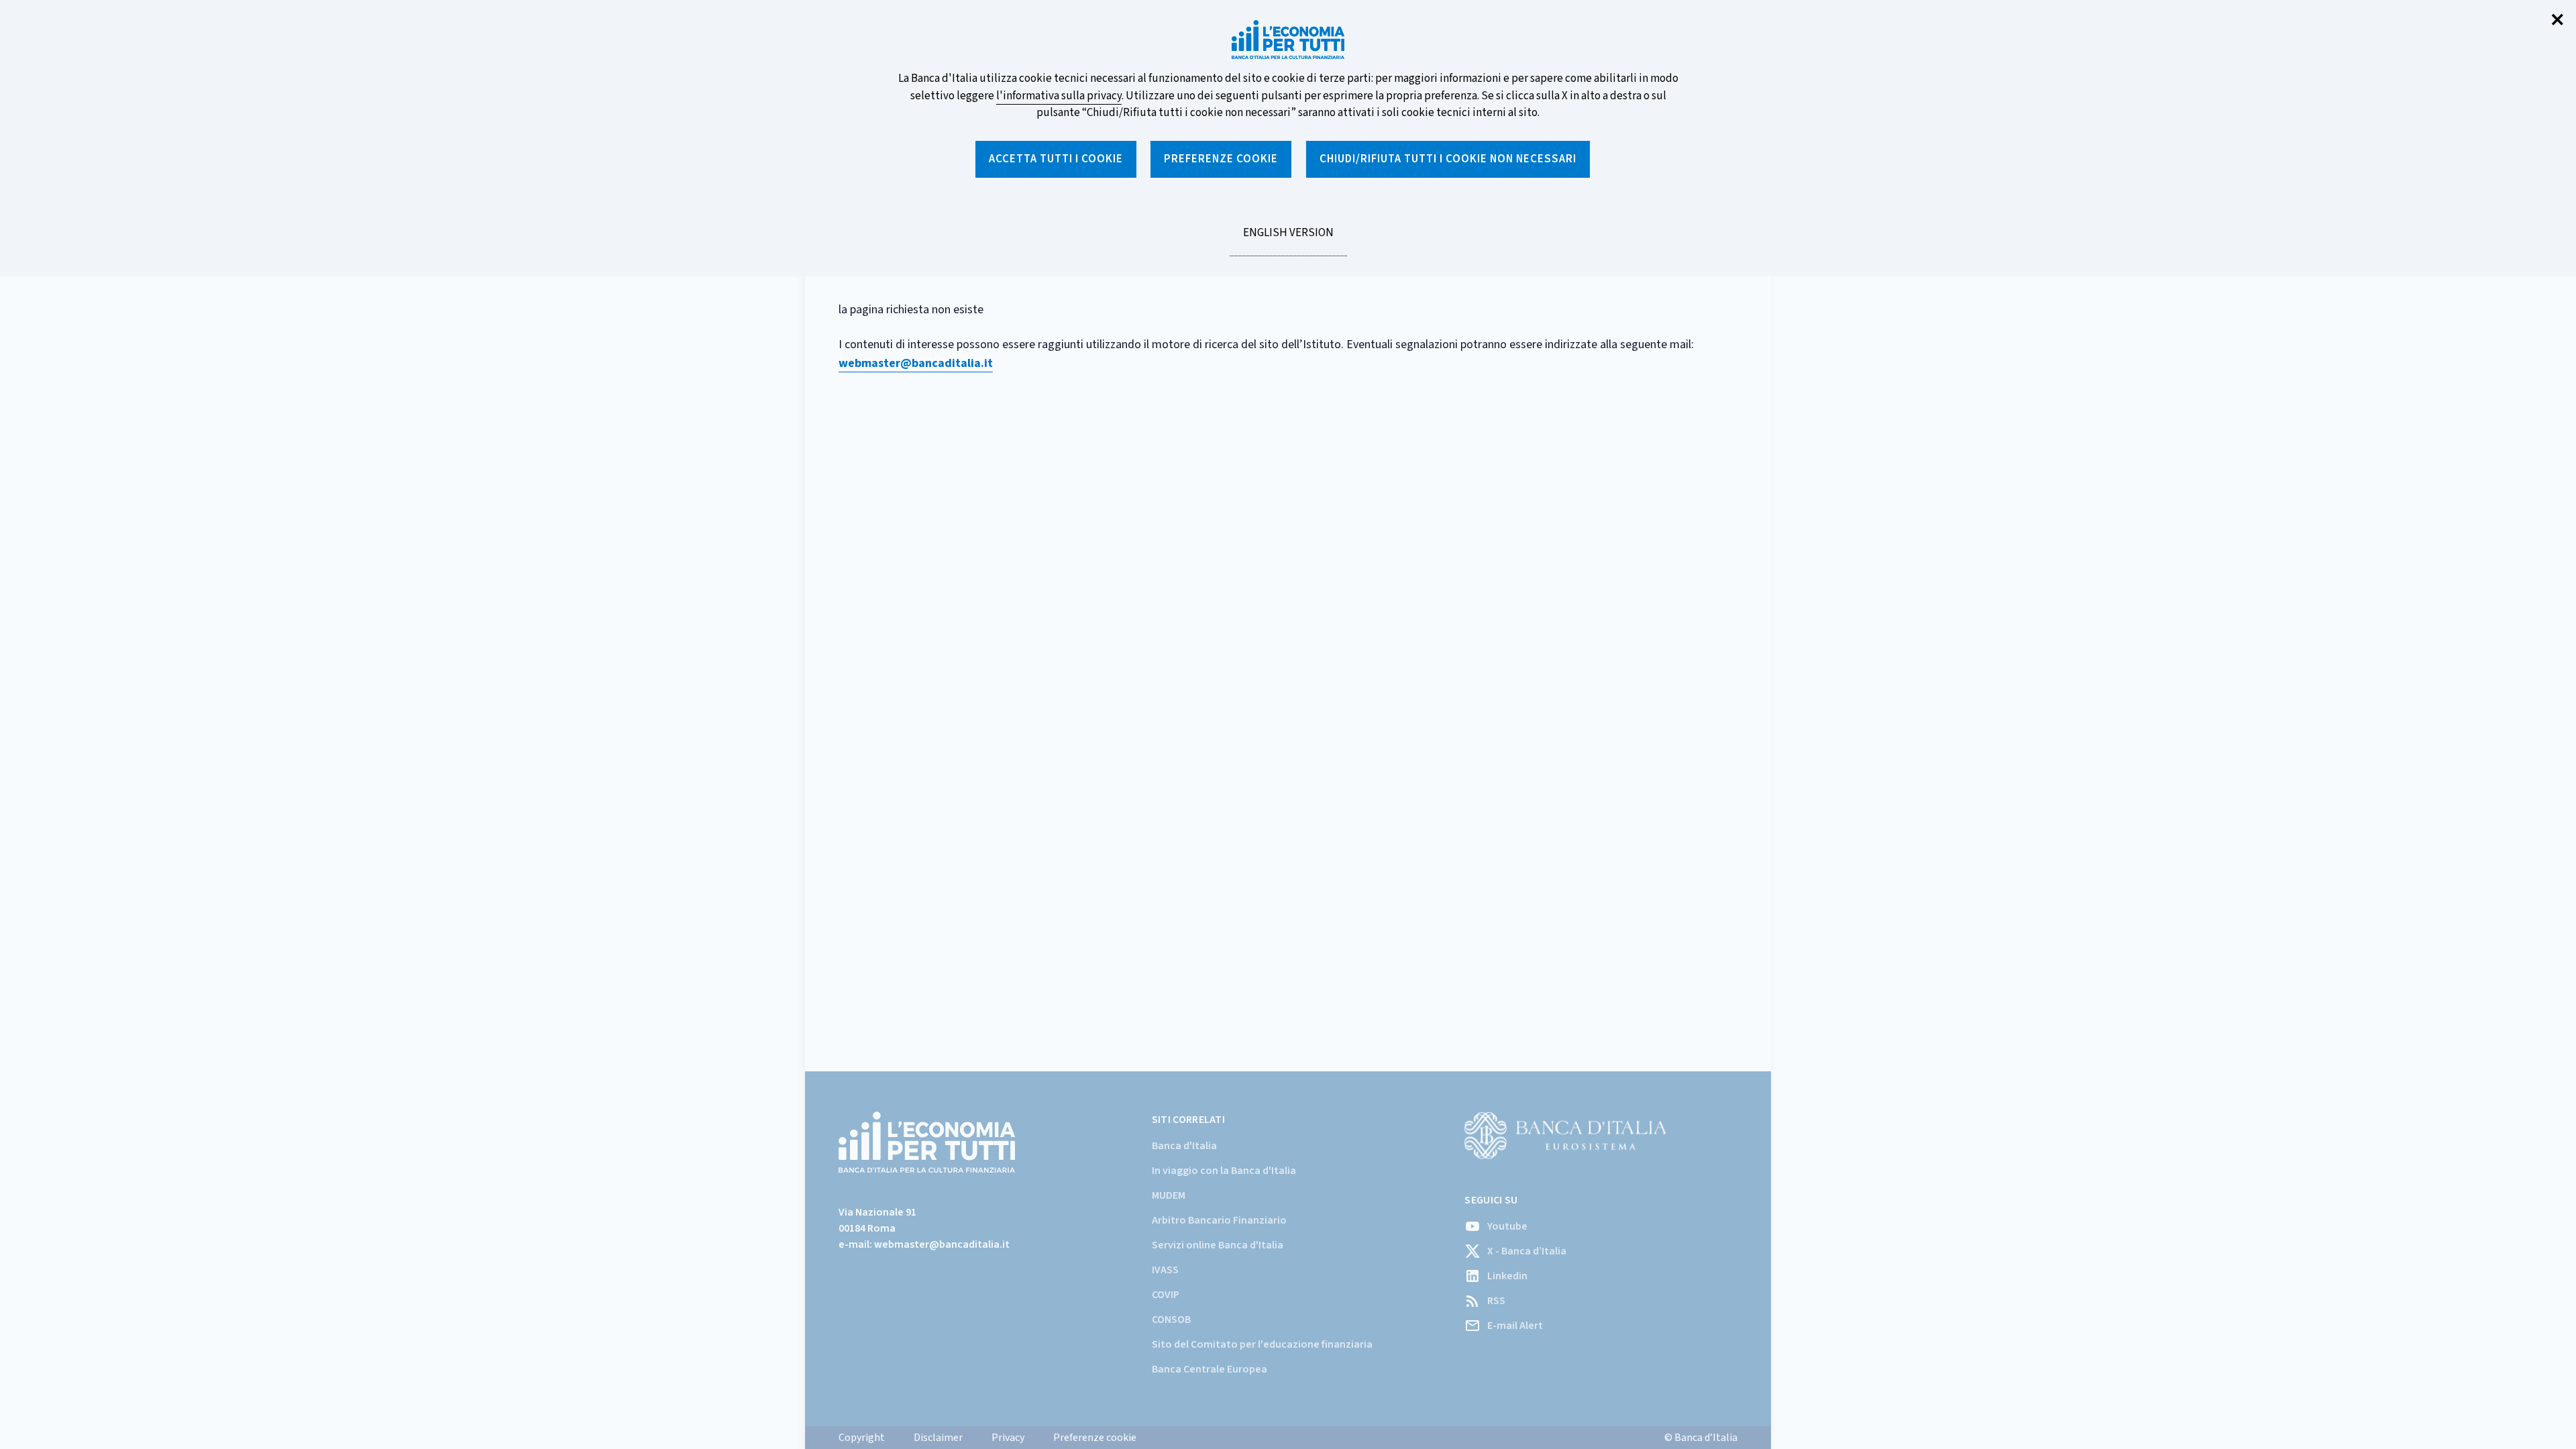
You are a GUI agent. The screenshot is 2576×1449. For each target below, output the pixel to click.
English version (1288, 240)
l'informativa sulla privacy (1059, 96)
